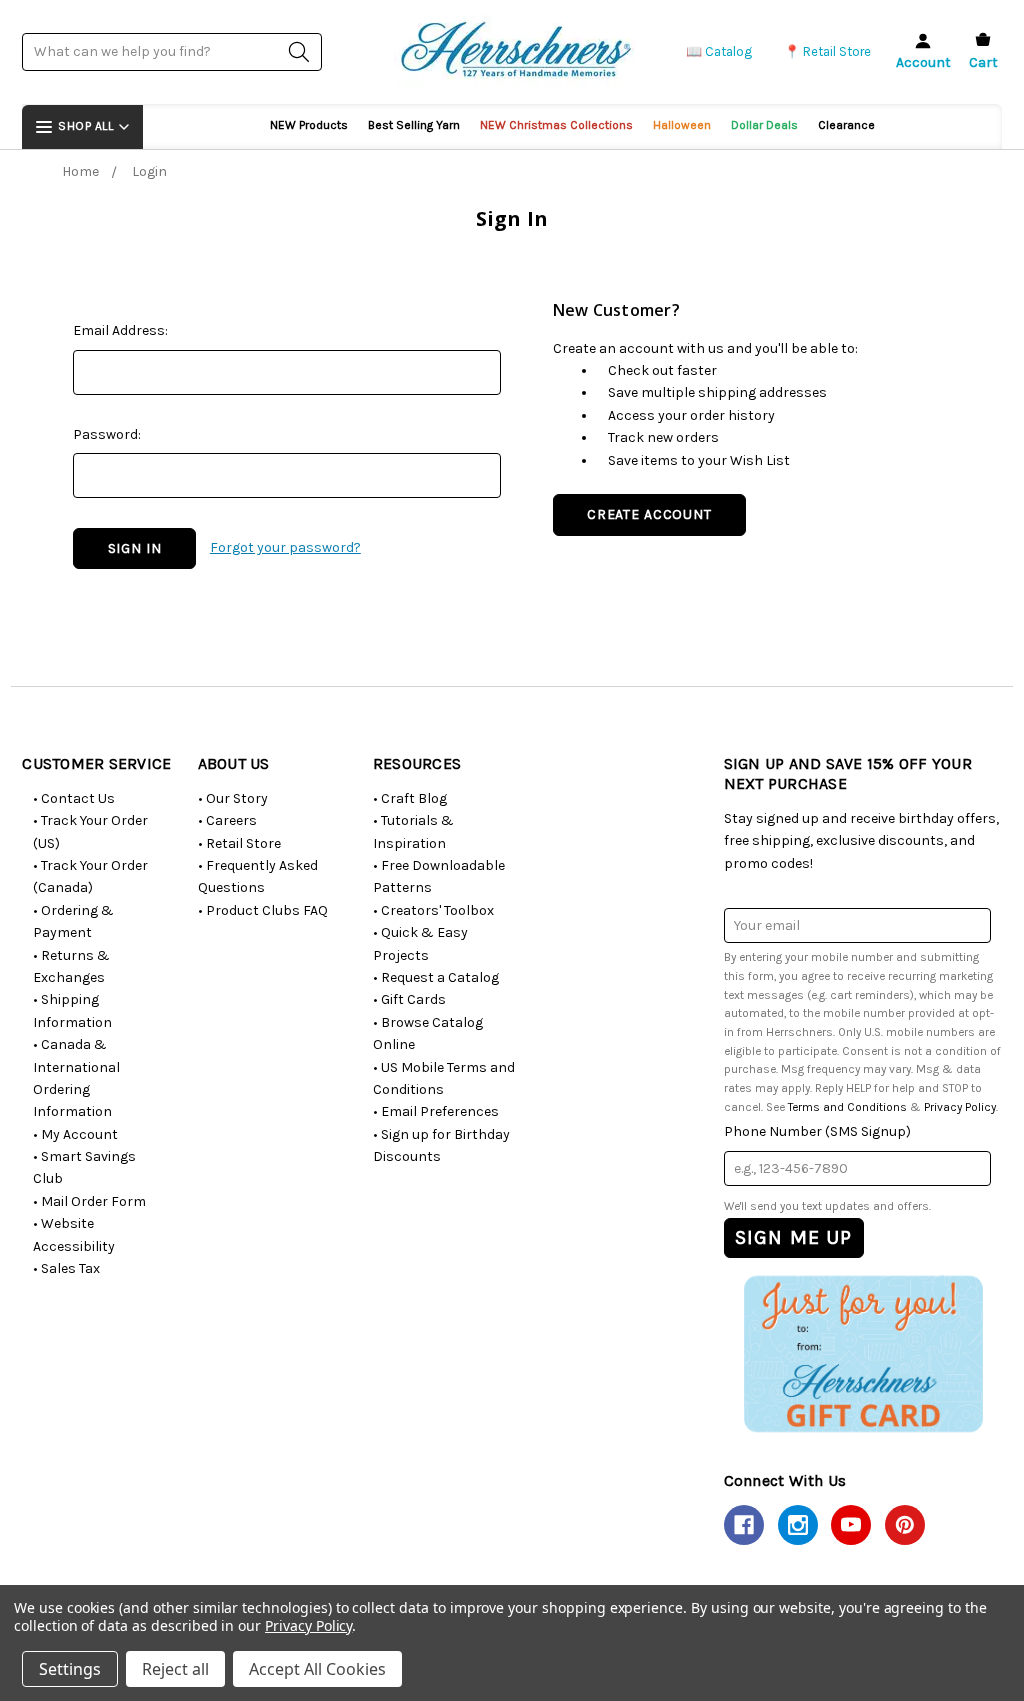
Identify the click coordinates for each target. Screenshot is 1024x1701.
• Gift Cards (409, 999)
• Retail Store (239, 843)
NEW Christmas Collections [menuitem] (556, 125)
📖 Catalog (719, 51)
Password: (107, 434)
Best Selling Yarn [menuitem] (414, 125)
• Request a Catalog (436, 977)
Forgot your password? (285, 547)
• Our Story (233, 798)
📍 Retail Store (827, 51)
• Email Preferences (436, 1111)
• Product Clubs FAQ (263, 910)
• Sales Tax (66, 1268)
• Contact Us (74, 798)
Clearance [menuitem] (846, 125)
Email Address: (120, 330)
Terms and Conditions (847, 1107)
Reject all (175, 1669)
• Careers (227, 820)
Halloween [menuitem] (682, 125)
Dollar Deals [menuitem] (764, 125)
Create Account (649, 514)
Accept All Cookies (317, 1669)
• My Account (75, 1134)
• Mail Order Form (89, 1201)
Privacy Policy (960, 1107)
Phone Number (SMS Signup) (817, 1131)
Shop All (85, 126)
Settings (70, 1669)
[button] (862, 1354)
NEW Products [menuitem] (309, 125)
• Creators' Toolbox (433, 910)
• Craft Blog (410, 798)
